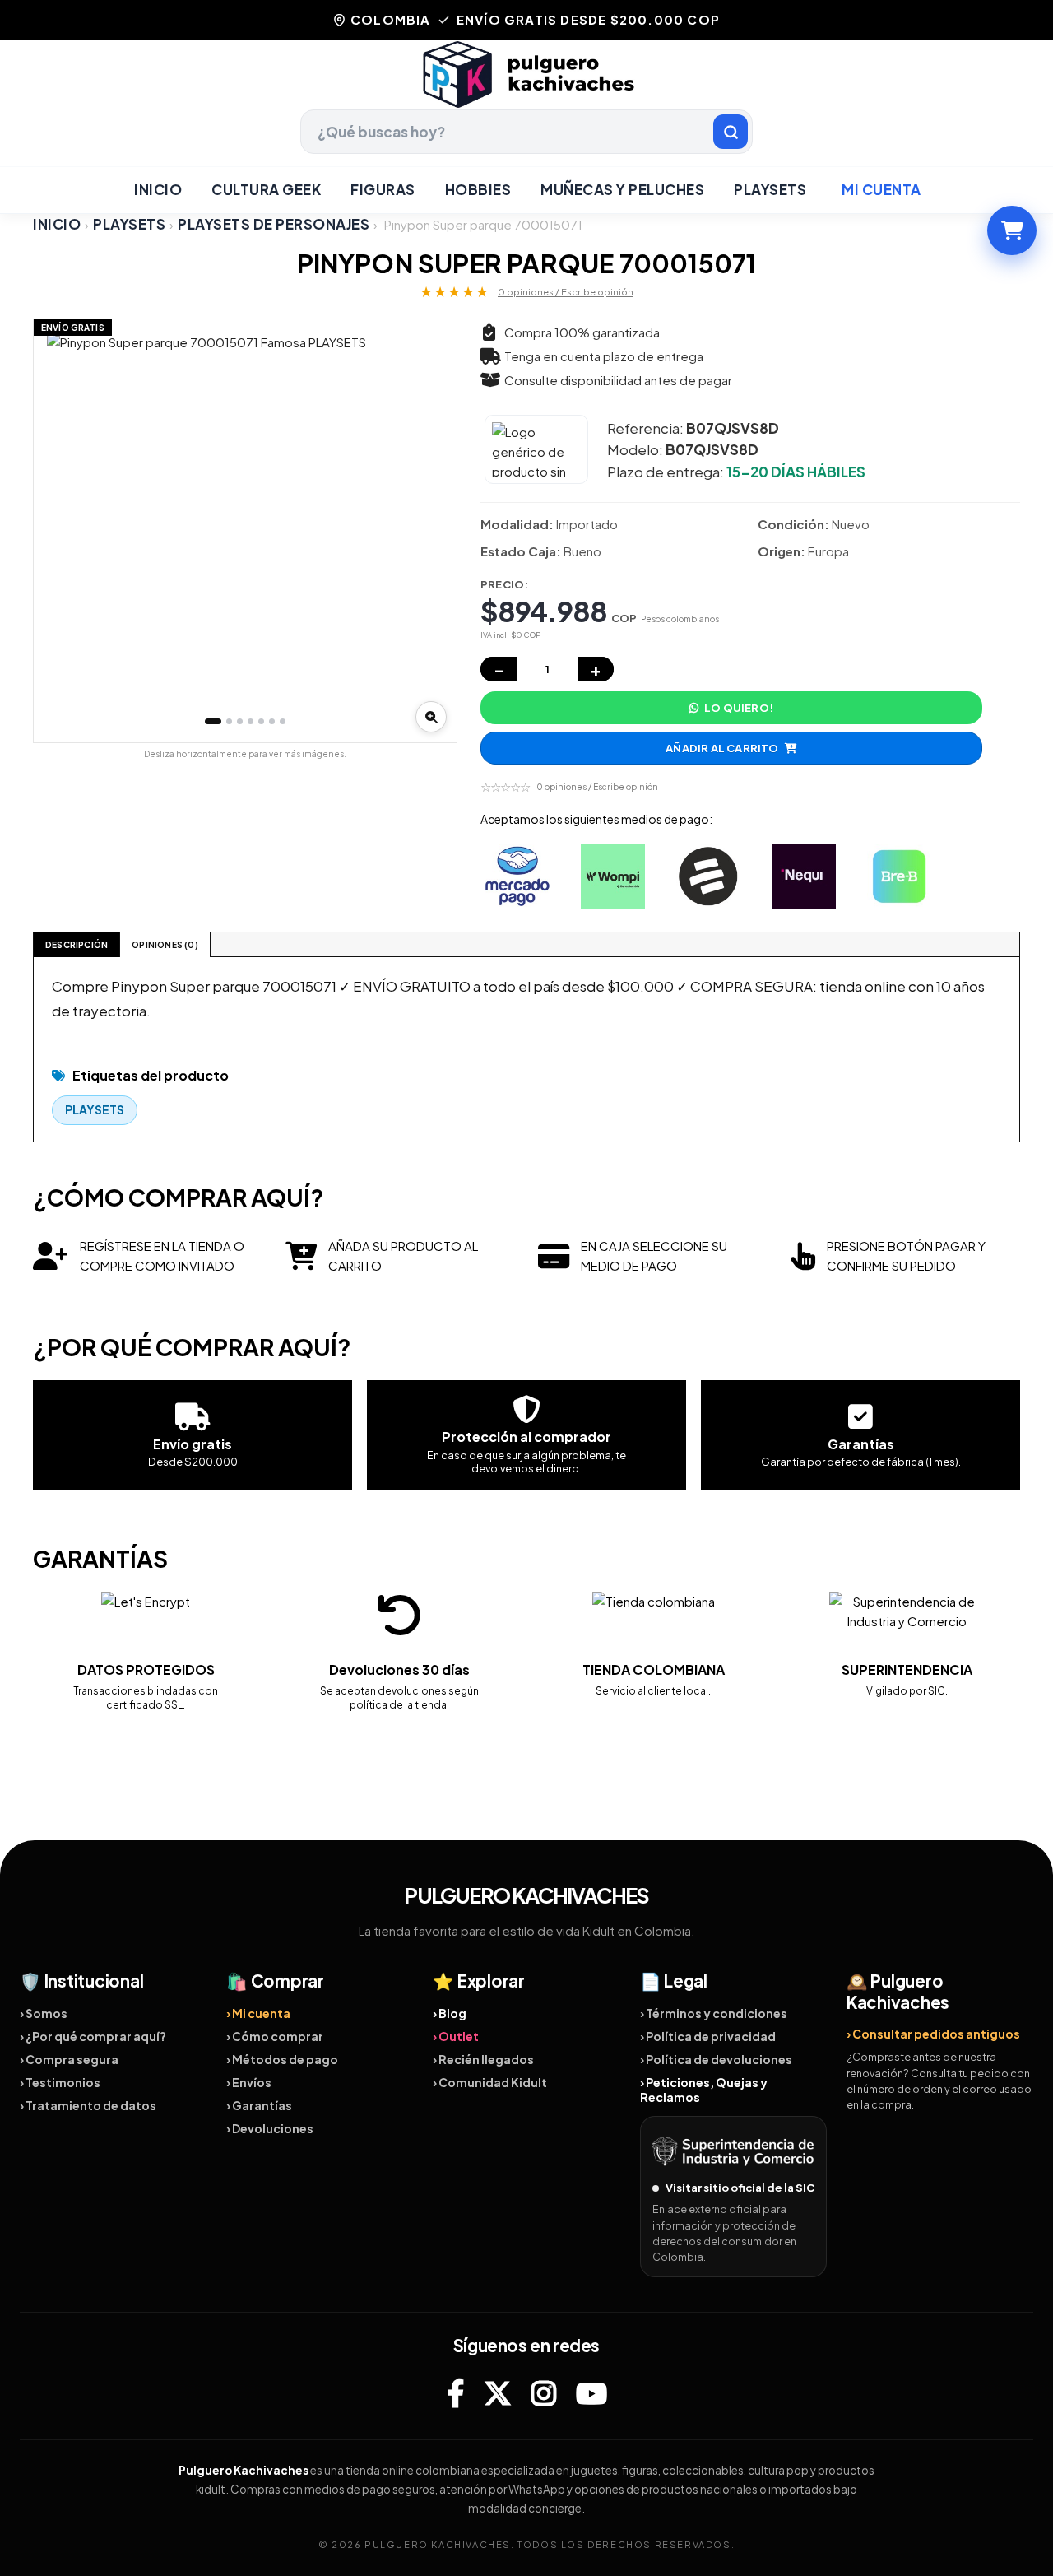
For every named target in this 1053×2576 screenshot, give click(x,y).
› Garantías (259, 2105)
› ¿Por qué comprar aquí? (93, 2036)
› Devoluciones (270, 2128)
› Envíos (249, 2082)
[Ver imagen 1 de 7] (213, 721)
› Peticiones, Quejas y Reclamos (704, 2090)
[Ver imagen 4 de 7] (250, 721)
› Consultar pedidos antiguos (933, 2034)
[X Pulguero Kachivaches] (498, 2393)
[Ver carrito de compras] (1012, 230)
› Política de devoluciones (716, 2059)
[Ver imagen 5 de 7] (261, 721)
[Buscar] (731, 132)
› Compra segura (69, 2059)
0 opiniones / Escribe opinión (566, 292)
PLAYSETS (770, 189)
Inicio (158, 189)
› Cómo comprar (275, 2036)
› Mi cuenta (258, 2013)
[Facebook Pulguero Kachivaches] (455, 2393)
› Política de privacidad (708, 2036)
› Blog (450, 2013)
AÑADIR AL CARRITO (722, 748)
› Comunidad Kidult (490, 2082)
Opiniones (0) (165, 945)
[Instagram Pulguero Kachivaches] (544, 2393)
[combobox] (526, 132)
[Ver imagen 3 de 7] (240, 721)
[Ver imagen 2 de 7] (229, 721)
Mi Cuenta (881, 189)
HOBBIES (478, 189)
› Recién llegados (483, 2059)
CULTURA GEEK (266, 189)
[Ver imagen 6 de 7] (272, 721)
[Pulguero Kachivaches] (526, 74)
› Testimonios (60, 2082)
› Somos (44, 2013)
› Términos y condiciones (714, 2013)
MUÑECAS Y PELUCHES (622, 189)
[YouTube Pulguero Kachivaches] (591, 2393)
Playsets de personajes (274, 224)
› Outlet (456, 2036)
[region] (245, 531)
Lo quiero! (739, 708)
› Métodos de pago (282, 2059)
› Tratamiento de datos (88, 2105)
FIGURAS (383, 189)
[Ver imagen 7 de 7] (283, 721)
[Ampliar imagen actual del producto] (431, 717)
